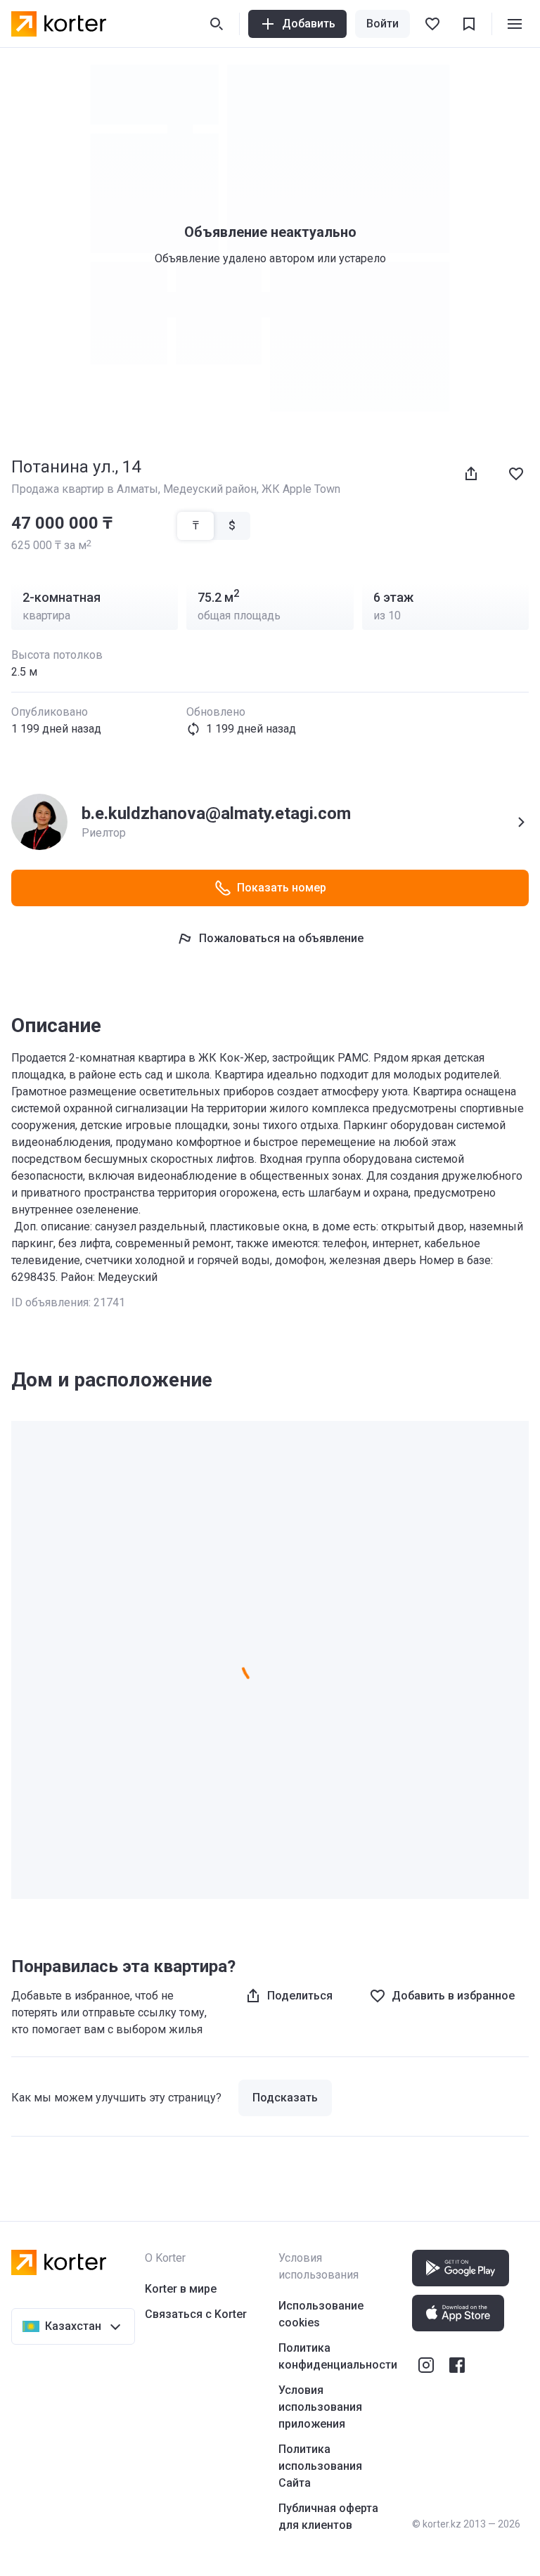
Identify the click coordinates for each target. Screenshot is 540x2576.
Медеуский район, (212, 489)
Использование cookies (321, 2314)
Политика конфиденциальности (338, 2356)
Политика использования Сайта (320, 2466)
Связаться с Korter (196, 2314)
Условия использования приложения (320, 2407)
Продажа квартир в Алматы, (87, 489)
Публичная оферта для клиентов (328, 2517)
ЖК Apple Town (301, 489)
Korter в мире (181, 2289)
